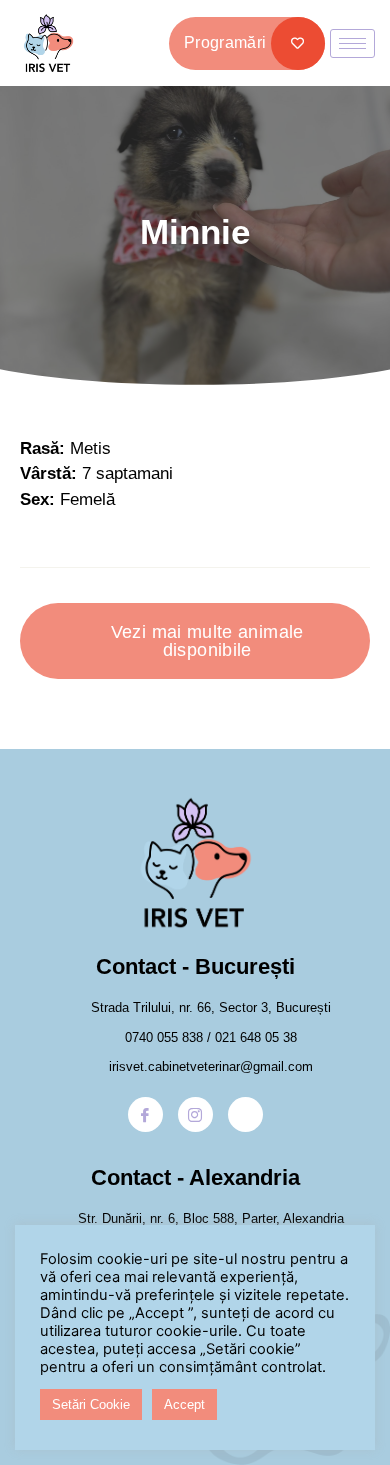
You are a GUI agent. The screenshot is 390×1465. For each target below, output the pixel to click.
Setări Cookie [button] (91, 1404)
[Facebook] (145, 1114)
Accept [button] (184, 1404)
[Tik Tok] (245, 1114)
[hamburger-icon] (352, 43)
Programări (225, 42)
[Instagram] (195, 1114)
